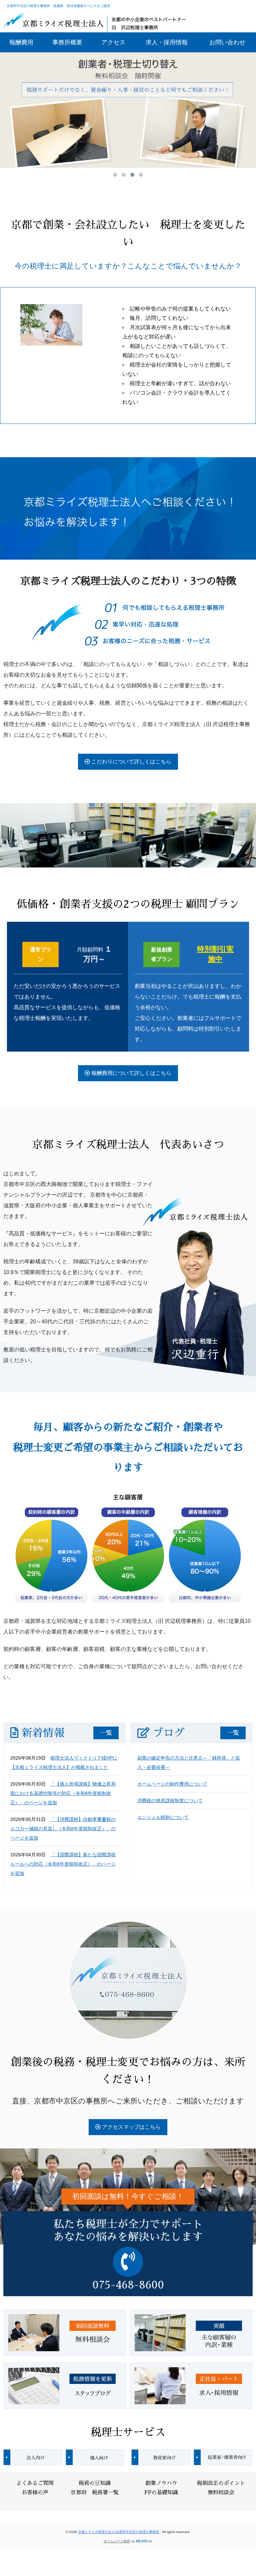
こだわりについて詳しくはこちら (131, 762)
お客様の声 (35, 2493)
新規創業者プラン (162, 954)
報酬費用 (21, 42)
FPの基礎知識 (161, 2493)
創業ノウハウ (161, 2483)
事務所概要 (67, 42)
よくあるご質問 (35, 2483)
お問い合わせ (227, 42)
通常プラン (41, 954)
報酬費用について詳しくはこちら (131, 1073)
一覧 (106, 1733)
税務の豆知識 (95, 2483)
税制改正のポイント (221, 2483)
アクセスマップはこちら (131, 2127)
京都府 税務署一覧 (95, 2493)
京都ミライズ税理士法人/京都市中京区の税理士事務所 (119, 2532)
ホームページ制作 (117, 2541)
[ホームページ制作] (144, 2541)
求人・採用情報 (167, 42)
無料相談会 (221, 2493)
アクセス (113, 42)
